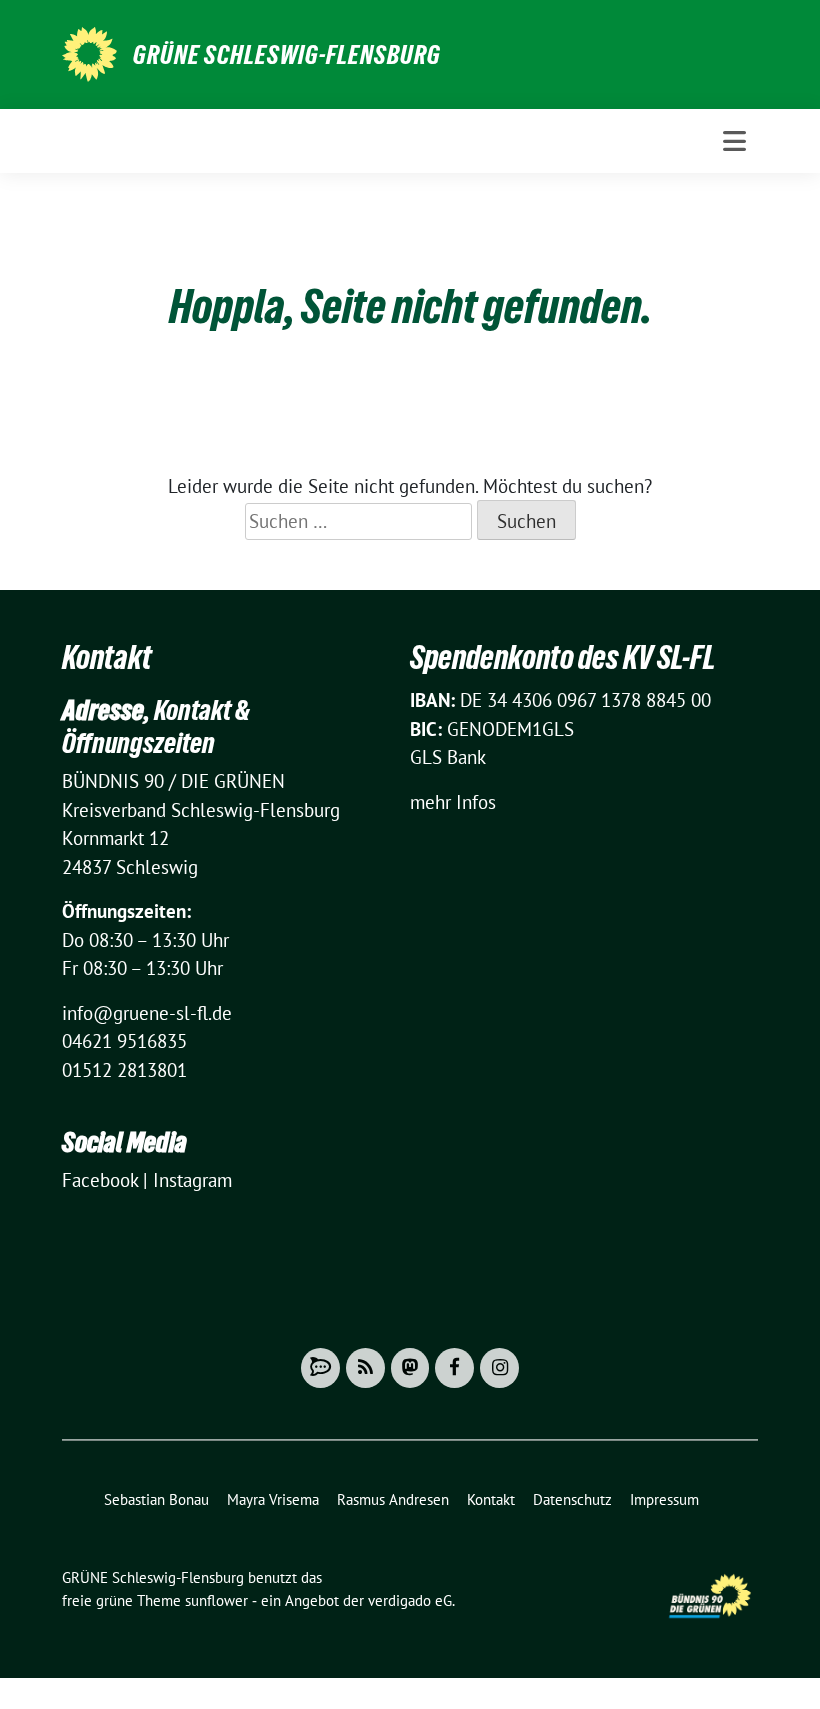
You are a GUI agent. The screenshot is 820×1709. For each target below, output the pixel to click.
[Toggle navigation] (734, 141)
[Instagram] (499, 1368)
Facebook (100, 1180)
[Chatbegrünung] (320, 1368)
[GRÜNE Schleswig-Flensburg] (89, 52)
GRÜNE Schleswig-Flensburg (287, 55)
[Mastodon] (410, 1368)
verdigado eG (410, 1600)
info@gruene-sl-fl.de (147, 1013)
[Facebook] (454, 1368)
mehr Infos (453, 802)
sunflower (216, 1600)
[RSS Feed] (365, 1368)
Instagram (192, 1180)
